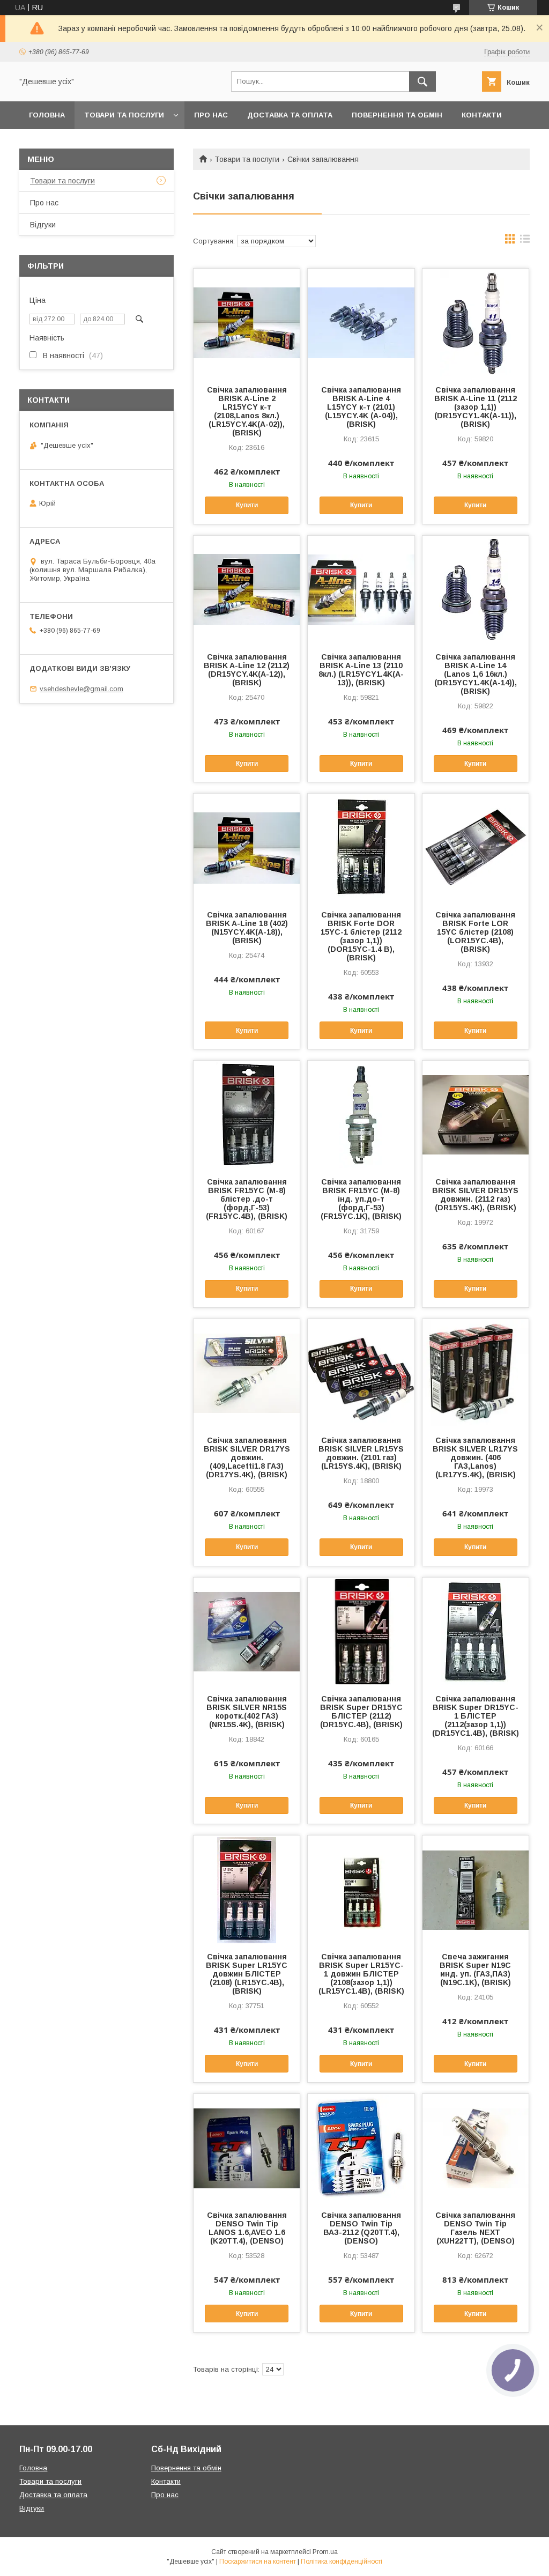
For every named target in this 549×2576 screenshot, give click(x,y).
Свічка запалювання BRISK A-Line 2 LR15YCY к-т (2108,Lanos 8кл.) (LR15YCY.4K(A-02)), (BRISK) (247, 411)
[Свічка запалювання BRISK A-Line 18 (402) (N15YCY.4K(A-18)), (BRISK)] (247, 847)
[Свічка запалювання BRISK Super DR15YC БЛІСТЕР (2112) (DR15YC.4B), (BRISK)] (361, 1631)
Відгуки (43, 225)
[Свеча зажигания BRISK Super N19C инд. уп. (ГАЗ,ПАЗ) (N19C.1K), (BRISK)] (476, 1889)
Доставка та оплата (290, 115)
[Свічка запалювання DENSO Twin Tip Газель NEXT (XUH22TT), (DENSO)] (476, 2148)
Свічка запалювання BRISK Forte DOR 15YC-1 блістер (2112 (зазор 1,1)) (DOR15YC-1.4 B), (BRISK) (361, 936)
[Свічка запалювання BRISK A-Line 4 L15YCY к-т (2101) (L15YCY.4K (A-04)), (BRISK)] (361, 322)
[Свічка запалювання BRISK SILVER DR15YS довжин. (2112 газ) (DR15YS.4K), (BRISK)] (476, 1114)
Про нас (211, 115)
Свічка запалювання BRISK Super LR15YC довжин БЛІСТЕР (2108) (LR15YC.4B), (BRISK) (247, 1974)
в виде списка (525, 241)
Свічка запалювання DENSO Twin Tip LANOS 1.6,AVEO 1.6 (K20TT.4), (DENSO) (247, 2228)
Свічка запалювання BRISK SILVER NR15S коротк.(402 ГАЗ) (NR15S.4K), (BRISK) (247, 1712)
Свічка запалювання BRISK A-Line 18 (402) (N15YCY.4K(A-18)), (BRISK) (247, 928)
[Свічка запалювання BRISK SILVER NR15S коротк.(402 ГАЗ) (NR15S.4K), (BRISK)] (247, 1631)
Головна (47, 115)
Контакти (482, 115)
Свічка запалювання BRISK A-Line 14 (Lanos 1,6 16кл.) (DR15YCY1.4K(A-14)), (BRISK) (476, 674)
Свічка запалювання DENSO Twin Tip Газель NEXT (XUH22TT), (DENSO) (475, 2228)
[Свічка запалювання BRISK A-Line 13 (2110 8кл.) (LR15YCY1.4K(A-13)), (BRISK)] (361, 589)
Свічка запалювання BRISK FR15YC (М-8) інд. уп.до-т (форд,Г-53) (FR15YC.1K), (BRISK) (361, 1199)
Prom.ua (325, 2552)
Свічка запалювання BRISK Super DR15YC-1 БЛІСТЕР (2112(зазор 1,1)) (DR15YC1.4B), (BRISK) (476, 1716)
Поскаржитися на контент (258, 2562)
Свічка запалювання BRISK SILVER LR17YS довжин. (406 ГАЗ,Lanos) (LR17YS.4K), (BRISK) (475, 1457)
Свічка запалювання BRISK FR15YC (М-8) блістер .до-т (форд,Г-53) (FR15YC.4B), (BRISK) (247, 1199)
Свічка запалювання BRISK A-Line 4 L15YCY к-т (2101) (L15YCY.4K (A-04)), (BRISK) (361, 407)
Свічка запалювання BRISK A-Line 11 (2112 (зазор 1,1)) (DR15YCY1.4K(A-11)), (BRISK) (476, 407)
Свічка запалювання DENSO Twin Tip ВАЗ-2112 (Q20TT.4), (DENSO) (361, 2228)
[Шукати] (422, 82)
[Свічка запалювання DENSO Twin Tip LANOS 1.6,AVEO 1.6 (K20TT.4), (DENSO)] (247, 2148)
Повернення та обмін (397, 115)
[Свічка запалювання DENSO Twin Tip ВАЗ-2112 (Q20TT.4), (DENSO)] (361, 2148)
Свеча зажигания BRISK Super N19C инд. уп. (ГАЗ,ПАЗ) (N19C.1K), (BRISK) (475, 1970)
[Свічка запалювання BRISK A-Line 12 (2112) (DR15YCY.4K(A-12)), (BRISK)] (247, 589)
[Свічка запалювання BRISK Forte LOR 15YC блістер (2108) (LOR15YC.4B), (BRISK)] (476, 847)
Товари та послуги (124, 115)
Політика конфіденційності (342, 2562)
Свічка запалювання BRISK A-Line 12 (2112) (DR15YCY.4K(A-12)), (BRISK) (247, 670)
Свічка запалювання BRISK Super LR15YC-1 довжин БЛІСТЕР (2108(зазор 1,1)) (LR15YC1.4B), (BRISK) (361, 1974)
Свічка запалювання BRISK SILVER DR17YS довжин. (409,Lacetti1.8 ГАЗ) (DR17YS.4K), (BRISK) (247, 1457)
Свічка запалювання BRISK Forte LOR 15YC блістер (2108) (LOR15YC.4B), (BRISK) (475, 932)
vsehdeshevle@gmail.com (81, 689)
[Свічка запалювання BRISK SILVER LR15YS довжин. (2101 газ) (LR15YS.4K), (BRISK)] (361, 1373)
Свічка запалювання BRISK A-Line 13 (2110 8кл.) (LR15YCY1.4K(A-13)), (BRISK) (361, 670)
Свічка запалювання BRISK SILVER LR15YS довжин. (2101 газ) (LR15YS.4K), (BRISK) (361, 1453)
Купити (247, 505)
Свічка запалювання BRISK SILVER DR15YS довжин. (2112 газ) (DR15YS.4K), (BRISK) (475, 1195)
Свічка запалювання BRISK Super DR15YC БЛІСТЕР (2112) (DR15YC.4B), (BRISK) (361, 1712)
